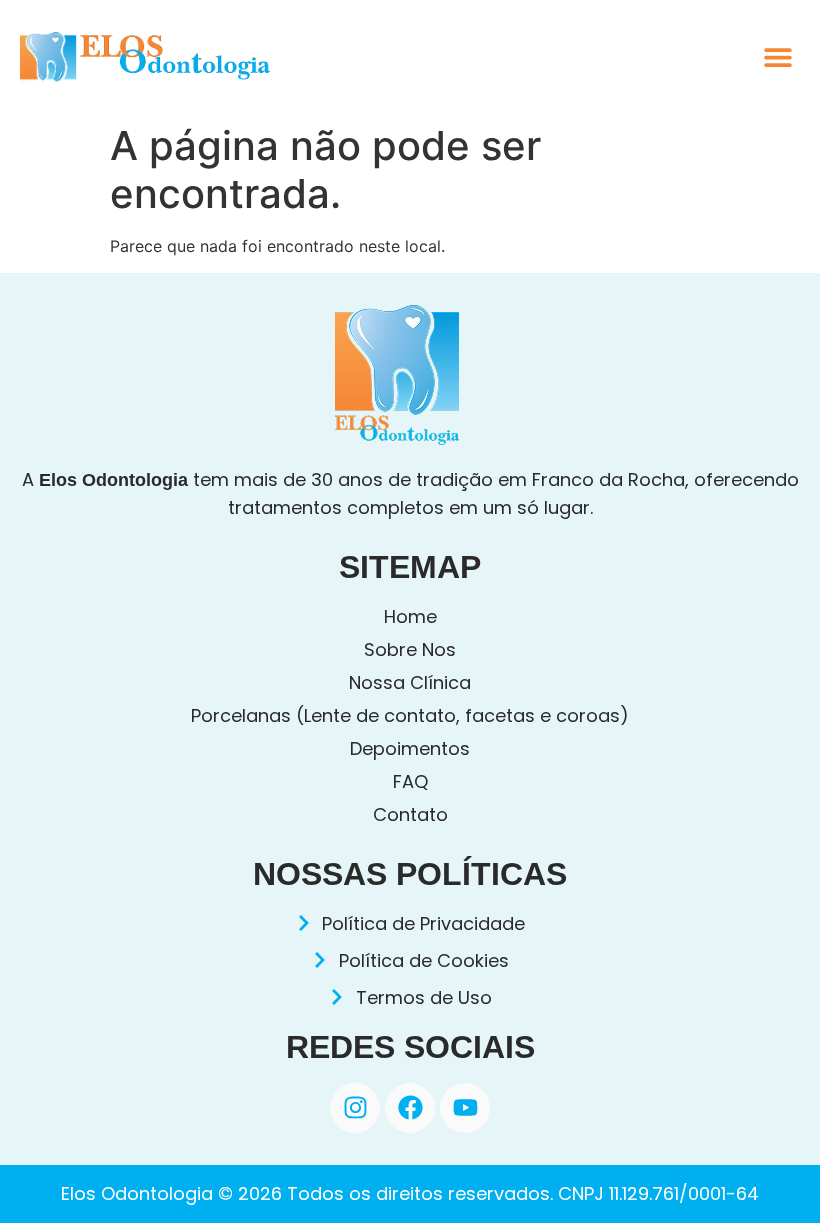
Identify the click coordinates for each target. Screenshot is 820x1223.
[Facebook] (410, 1108)
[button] (777, 57)
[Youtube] (465, 1108)
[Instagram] (355, 1108)
